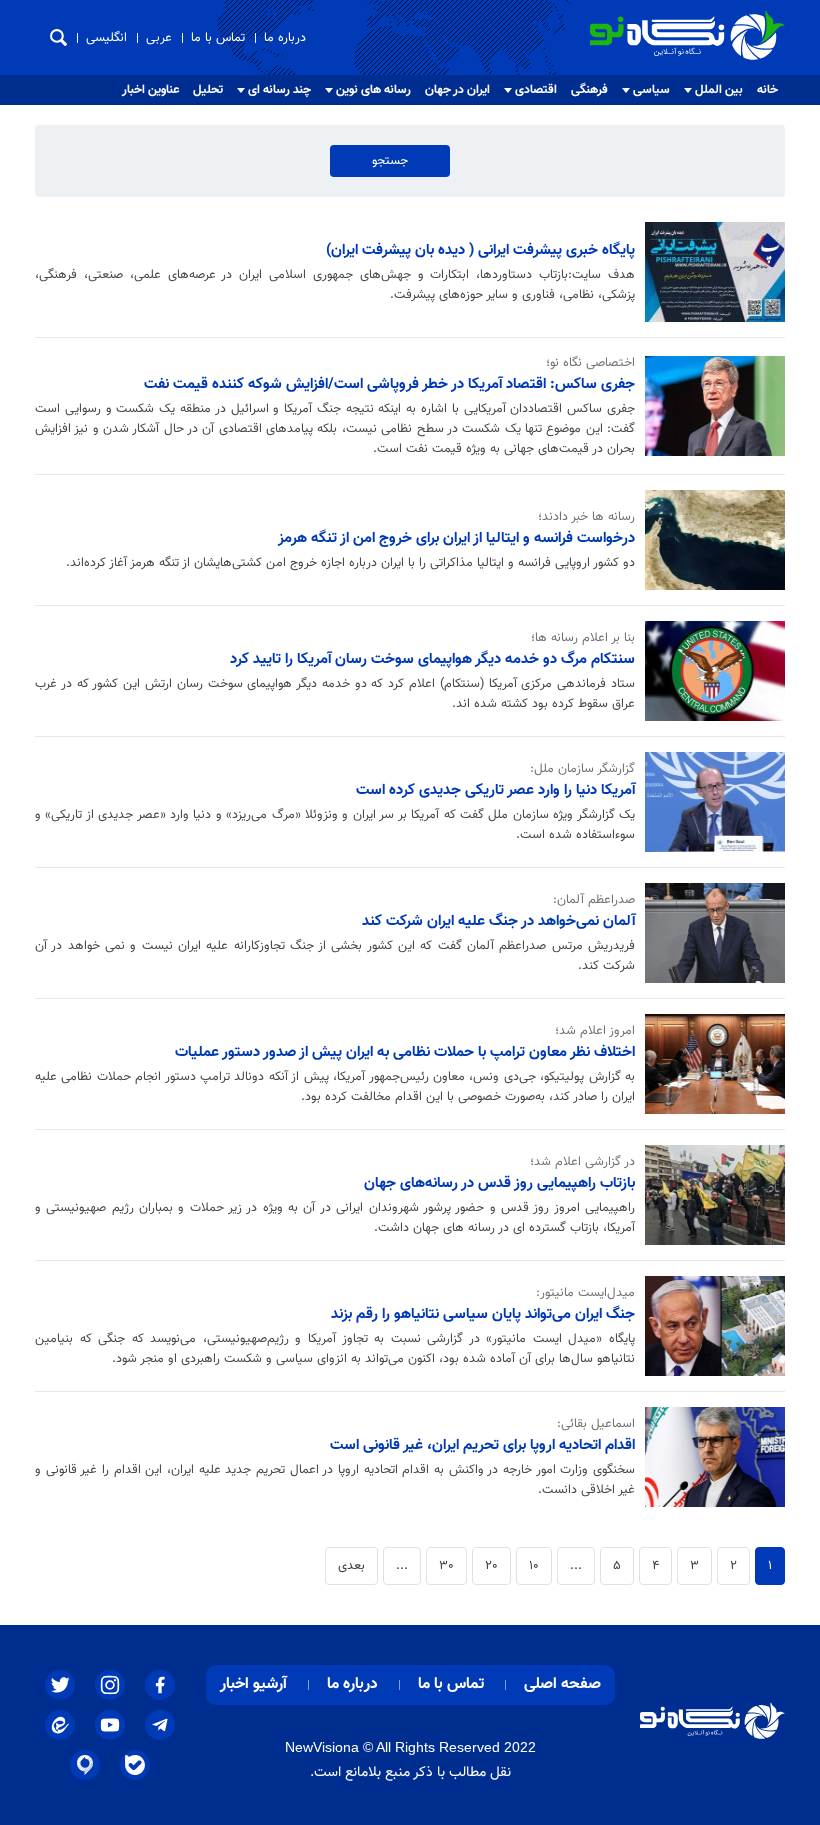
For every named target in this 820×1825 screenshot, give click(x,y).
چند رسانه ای (279, 90)
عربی (159, 38)
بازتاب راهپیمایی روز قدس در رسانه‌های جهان (499, 1183)
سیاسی (651, 90)
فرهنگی (589, 90)
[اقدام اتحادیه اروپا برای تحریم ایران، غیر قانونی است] (710, 1457)
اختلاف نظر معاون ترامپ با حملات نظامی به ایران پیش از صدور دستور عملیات (405, 1052)
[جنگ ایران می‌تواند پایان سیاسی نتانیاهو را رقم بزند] (710, 1326)
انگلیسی (106, 38)
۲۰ (491, 1566)
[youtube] (110, 1725)
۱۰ (534, 1566)
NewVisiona (322, 1747)
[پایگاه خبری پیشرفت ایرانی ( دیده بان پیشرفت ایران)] (710, 272)
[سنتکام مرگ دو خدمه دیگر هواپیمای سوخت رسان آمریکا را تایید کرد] (710, 671)
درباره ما (285, 38)
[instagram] (110, 1685)
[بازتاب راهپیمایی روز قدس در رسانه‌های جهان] (710, 1195)
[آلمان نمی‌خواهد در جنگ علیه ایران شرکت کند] (710, 933)
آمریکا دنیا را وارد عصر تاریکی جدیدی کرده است (495, 790)
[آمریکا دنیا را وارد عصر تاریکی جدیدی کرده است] (710, 802)
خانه (767, 90)
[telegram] (160, 1725)
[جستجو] (58, 37)
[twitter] (60, 1685)
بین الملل (719, 90)
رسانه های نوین (373, 90)
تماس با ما (218, 38)
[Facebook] (160, 1685)
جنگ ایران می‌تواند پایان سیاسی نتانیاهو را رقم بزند (483, 1314)
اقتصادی (536, 90)
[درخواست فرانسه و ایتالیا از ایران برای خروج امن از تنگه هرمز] (710, 540)
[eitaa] (60, 1725)
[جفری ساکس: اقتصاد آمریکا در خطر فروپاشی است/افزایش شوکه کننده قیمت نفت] (710, 406)
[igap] (85, 1765)
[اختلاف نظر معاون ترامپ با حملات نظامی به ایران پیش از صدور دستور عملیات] (710, 1064)
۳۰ (446, 1566)
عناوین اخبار (150, 90)
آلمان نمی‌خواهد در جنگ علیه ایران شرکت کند (498, 921)
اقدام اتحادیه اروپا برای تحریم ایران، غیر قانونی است (482, 1445)
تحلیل (208, 90)
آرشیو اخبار (253, 1684)
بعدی (351, 1566)
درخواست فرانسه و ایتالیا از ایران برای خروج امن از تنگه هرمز (456, 538)
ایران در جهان (457, 90)
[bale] (135, 1765)
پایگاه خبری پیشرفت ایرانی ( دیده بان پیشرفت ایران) (480, 250)
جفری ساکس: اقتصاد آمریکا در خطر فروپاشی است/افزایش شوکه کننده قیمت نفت (389, 384)
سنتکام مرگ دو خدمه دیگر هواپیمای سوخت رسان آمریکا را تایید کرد (432, 659)
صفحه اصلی (562, 1684)
